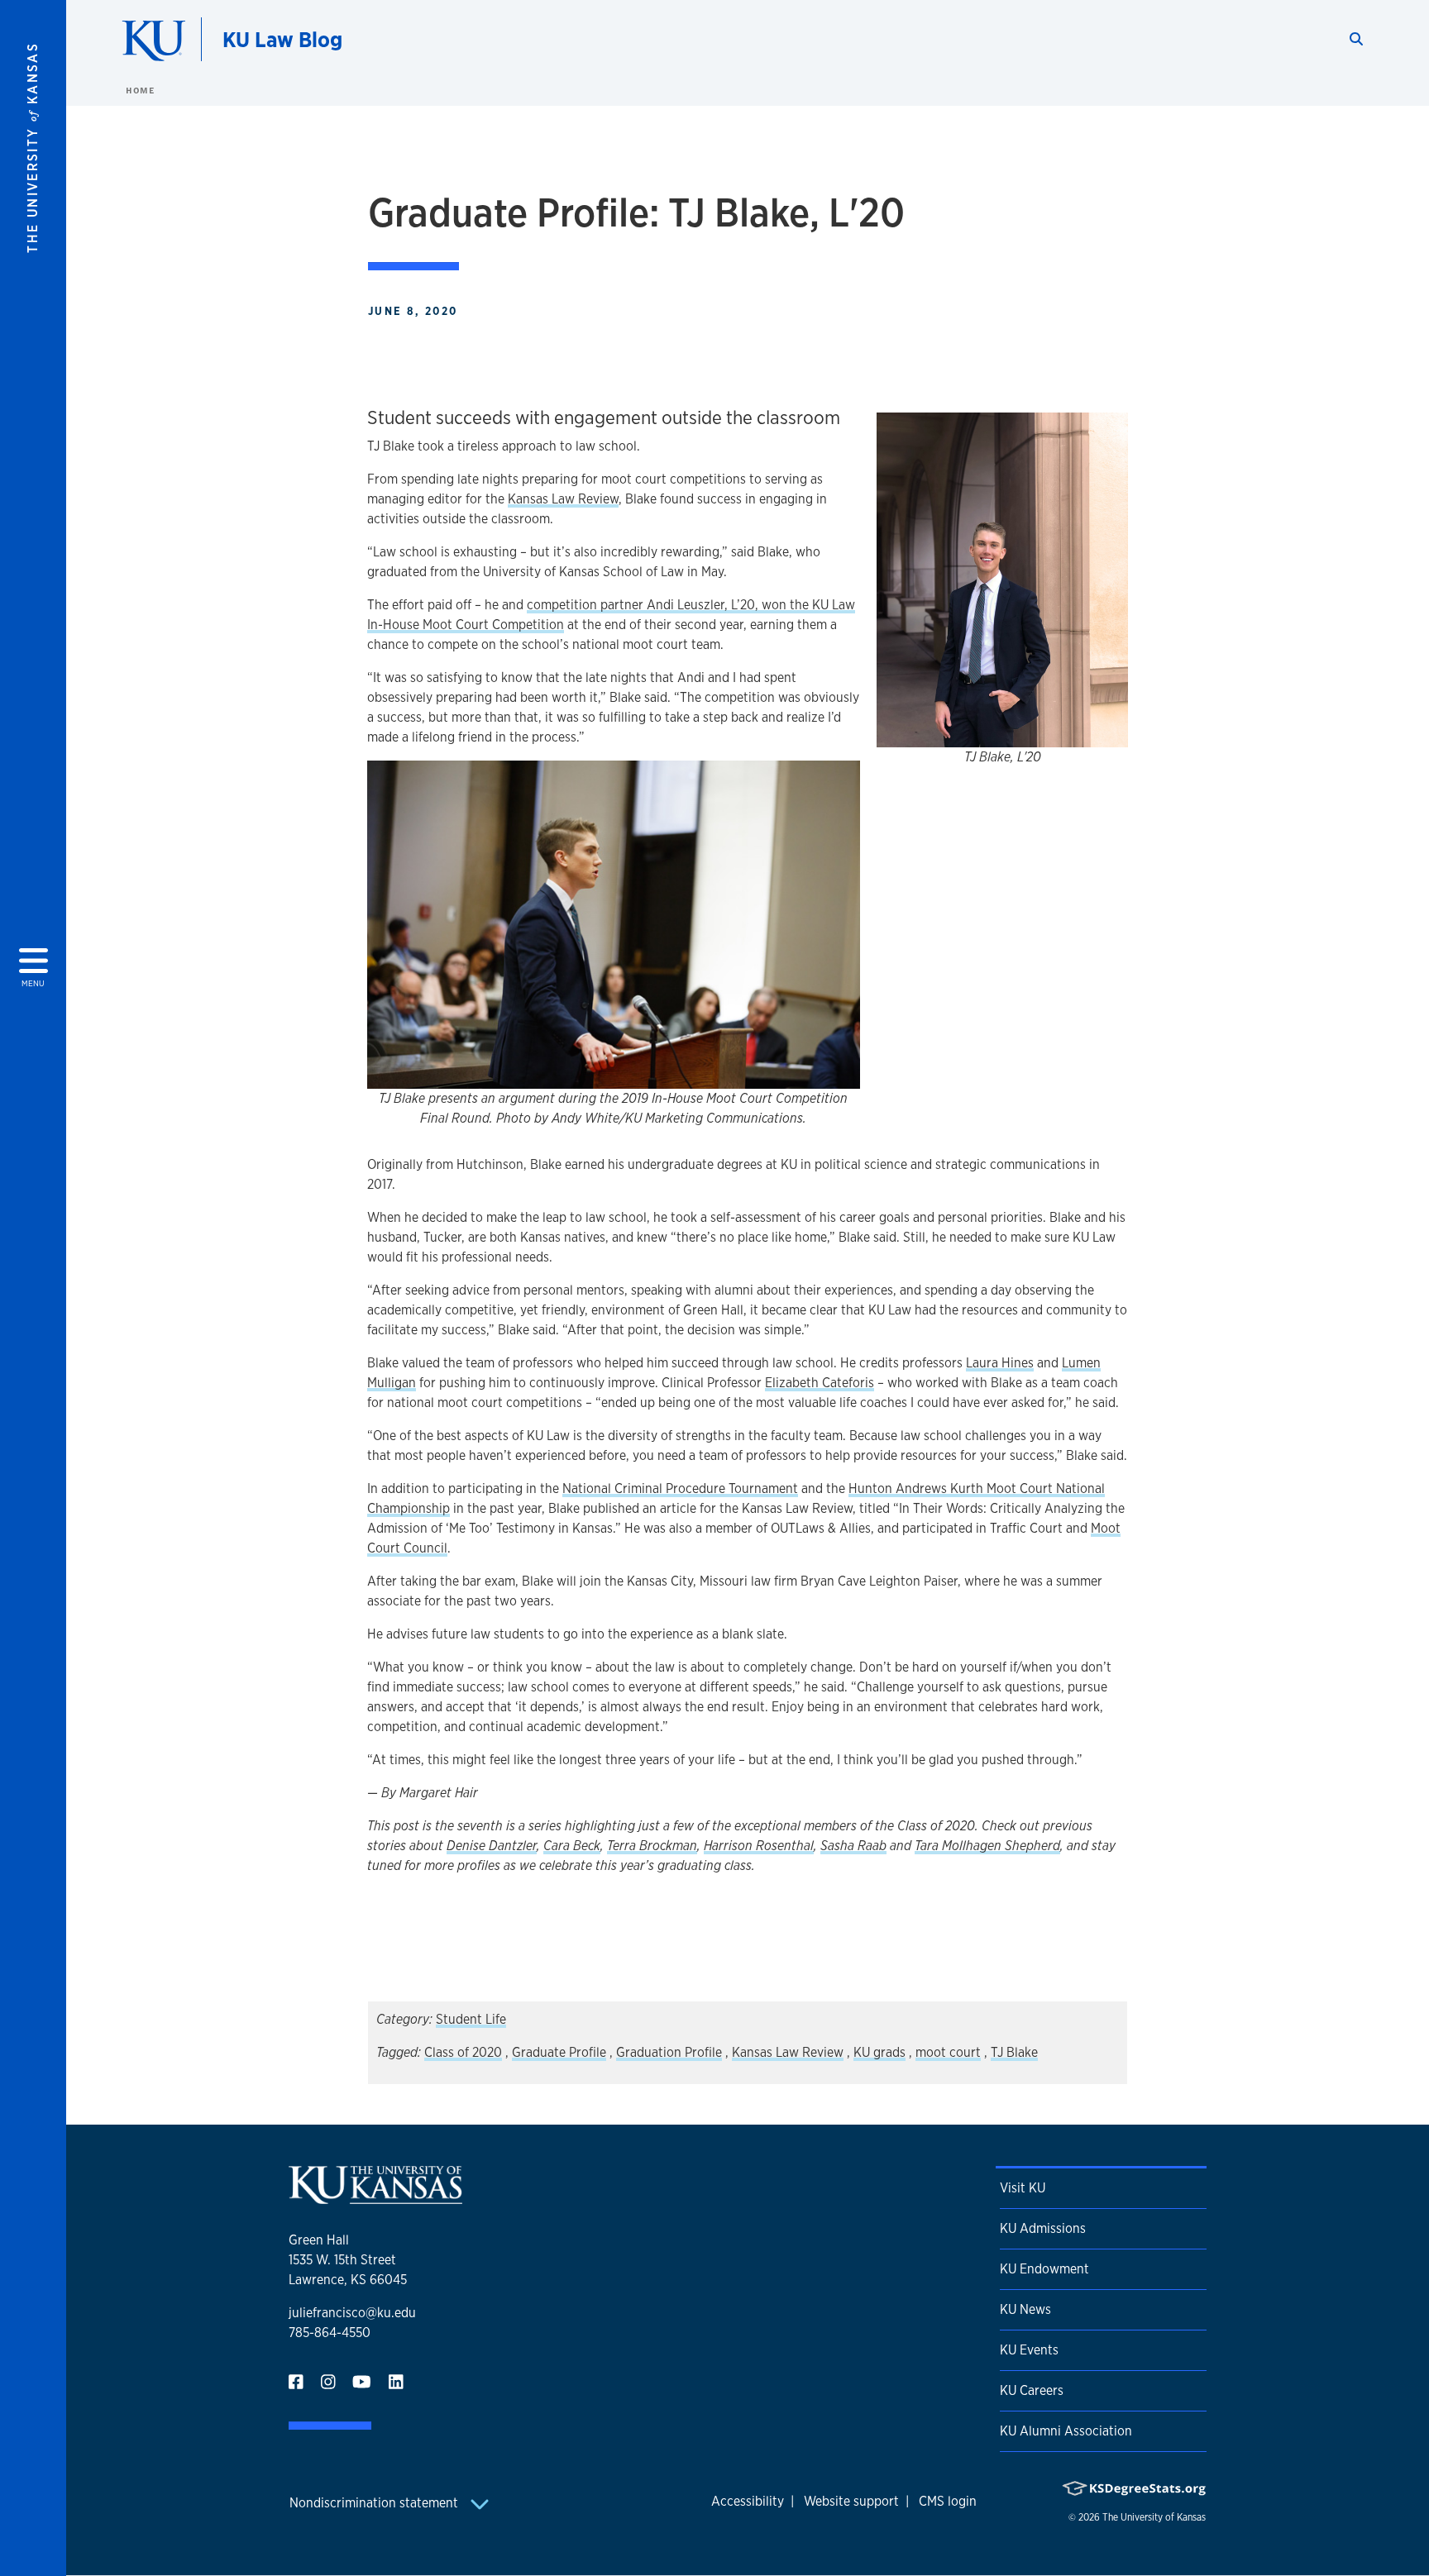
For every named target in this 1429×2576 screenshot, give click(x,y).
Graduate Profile (559, 2052)
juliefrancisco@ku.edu (352, 2313)
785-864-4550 (330, 2333)
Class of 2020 (463, 2052)
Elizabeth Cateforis (820, 1383)
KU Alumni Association (1066, 2431)
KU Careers (1032, 2390)
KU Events (1029, 2350)
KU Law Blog (282, 39)
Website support (851, 2501)
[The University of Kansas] (375, 2197)
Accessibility (748, 2501)
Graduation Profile (669, 2052)
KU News (1025, 2309)
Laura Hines (1000, 1363)
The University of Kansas (1154, 2517)
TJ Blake (1014, 2052)
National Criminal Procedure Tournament (680, 1488)
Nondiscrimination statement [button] (375, 2503)
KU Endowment (1044, 2269)
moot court (948, 2052)
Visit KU (1023, 2188)
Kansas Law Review (563, 499)
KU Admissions (1043, 2228)
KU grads (879, 2052)
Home (140, 90)
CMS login (948, 2501)
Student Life (471, 2019)
